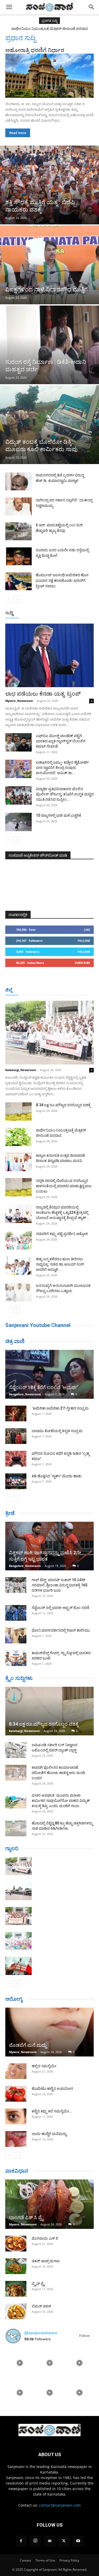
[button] (9, 7)
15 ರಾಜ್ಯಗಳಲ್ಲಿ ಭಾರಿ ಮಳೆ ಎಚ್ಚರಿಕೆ (58, 815)
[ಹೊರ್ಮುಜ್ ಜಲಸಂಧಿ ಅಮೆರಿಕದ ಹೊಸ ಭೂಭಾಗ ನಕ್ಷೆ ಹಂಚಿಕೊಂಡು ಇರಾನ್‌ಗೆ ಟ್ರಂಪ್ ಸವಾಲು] (18, 581)
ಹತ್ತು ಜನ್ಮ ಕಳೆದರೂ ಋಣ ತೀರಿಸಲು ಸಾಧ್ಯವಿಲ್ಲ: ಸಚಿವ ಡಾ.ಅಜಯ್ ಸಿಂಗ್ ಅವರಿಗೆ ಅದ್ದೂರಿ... (60, 1264)
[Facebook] (21, 2541)
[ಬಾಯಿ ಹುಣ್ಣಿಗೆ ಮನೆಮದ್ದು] (16, 2139)
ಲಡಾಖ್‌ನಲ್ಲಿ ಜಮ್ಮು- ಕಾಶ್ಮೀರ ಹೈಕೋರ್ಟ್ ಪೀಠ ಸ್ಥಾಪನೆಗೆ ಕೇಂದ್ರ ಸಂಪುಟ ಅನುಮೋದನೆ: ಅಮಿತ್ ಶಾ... (62, 768)
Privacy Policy (69, 2560)
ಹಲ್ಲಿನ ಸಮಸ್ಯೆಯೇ (44, 2066)
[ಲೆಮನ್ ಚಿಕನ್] (16, 2311)
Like (87, 930)
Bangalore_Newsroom (25, 1394)
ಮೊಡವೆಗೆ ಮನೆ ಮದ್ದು (28, 2045)
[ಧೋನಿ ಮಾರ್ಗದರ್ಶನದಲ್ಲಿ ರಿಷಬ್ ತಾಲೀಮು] (16, 1636)
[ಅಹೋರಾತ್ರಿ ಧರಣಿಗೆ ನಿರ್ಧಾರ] (49, 76)
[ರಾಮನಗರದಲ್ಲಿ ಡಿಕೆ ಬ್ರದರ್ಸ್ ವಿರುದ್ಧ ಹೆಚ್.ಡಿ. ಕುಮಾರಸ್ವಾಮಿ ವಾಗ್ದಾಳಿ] (18, 482)
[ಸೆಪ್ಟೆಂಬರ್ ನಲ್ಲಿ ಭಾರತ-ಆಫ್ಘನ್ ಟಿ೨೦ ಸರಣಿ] (16, 1613)
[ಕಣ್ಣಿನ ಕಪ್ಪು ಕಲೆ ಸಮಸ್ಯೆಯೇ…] (16, 2116)
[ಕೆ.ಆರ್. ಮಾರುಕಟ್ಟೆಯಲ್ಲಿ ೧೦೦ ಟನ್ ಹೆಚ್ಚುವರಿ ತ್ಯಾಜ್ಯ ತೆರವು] (18, 531)
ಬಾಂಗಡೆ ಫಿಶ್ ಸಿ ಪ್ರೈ (26, 2217)
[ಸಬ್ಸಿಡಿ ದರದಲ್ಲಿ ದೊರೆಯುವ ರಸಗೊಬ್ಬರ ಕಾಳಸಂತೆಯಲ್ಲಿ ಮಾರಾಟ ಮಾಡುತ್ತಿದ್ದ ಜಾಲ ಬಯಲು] (18, 1187)
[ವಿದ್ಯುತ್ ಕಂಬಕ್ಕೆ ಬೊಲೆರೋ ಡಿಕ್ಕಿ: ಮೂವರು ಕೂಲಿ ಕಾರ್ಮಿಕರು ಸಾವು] (49, 425)
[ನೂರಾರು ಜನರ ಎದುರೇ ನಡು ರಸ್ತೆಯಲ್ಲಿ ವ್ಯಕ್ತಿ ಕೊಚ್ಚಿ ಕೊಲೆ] (18, 556)
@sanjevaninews (41, 2333)
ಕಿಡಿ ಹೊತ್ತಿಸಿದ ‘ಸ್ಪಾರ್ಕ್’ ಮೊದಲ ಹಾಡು (57, 1476)
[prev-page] (9, 599)
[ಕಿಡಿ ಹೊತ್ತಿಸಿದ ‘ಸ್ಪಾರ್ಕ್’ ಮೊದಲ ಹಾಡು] (16, 1481)
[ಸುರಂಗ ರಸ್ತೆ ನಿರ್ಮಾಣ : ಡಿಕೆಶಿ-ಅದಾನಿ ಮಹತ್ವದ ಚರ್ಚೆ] (49, 345)
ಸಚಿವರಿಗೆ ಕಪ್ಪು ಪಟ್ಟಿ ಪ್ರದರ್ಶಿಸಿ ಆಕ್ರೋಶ (62, 1234)
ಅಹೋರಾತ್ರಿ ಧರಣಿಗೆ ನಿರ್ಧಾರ (35, 50)
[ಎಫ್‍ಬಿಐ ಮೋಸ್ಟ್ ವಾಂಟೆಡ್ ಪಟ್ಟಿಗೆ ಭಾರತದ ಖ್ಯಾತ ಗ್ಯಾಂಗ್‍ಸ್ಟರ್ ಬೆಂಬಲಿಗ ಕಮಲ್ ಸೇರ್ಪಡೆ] (18, 742)
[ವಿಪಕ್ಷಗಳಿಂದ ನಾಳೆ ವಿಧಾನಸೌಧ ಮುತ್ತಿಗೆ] (49, 265)
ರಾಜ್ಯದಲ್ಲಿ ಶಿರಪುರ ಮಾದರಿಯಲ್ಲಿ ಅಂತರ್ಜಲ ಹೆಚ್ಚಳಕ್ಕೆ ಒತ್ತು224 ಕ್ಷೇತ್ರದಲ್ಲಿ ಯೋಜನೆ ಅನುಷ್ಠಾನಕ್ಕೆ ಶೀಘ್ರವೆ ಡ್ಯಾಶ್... (63, 1212)
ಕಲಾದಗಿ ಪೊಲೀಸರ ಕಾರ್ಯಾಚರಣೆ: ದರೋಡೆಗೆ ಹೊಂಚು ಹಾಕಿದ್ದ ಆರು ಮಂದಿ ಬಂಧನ (58, 1773)
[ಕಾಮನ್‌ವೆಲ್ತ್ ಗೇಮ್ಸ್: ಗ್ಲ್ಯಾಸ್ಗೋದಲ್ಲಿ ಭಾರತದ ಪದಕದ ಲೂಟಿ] (16, 1658)
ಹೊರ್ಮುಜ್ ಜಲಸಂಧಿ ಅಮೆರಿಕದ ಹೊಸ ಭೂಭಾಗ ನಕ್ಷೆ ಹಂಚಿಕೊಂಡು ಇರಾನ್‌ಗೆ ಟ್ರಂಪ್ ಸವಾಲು (62, 580)
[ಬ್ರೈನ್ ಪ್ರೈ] (16, 2289)
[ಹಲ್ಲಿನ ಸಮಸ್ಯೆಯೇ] (16, 2071)
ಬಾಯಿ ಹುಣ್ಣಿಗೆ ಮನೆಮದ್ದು (49, 2134)
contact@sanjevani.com (60, 2505)
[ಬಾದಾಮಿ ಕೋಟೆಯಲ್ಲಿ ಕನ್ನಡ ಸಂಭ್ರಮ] (16, 1436)
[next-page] (17, 599)
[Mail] (50, 2541)
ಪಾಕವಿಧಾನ (17, 2171)
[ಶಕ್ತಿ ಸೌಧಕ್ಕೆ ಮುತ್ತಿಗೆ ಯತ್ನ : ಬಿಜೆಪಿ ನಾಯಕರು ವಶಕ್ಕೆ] (49, 185)
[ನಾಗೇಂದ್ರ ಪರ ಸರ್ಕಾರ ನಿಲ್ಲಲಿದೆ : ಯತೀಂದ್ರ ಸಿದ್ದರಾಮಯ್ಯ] (18, 507)
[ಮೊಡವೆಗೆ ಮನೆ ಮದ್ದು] (49, 2032)
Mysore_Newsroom (19, 701)
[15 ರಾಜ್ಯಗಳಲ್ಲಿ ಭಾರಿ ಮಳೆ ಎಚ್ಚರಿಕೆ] (18, 822)
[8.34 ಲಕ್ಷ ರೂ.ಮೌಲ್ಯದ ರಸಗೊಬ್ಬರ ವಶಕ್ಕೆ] (18, 1112)
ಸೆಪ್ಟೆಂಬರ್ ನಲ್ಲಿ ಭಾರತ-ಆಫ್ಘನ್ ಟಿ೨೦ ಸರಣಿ (60, 1608)
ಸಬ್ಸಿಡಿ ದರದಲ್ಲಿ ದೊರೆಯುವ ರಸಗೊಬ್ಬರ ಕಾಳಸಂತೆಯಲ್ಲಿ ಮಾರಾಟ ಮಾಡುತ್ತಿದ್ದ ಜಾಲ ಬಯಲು (64, 1186)
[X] (64, 2541)
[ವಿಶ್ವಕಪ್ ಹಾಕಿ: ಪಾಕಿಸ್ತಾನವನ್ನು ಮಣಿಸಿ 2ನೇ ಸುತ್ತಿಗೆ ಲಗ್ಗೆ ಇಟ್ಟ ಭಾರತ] (49, 1546)
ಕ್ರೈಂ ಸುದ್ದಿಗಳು (19, 1678)
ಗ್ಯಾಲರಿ (12, 1848)
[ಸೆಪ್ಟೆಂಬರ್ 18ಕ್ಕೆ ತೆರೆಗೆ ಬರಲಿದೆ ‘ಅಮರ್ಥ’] (49, 1374)
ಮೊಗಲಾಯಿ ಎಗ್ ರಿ (45, 2238)
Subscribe (82, 963)
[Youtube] (78, 2541)
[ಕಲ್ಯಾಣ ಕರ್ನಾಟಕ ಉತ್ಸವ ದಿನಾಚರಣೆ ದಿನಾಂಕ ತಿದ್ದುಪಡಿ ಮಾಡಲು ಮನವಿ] (18, 1162)
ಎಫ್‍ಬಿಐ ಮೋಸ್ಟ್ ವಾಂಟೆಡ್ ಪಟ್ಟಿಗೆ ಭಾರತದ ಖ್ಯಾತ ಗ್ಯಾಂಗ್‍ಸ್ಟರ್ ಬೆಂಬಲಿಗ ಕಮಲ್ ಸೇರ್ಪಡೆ (61, 741)
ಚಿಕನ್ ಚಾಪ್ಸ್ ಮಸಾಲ (46, 2261)
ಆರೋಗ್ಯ (14, 1999)
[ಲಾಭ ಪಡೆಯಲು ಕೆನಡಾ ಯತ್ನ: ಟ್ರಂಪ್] (49, 655)
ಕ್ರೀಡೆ (10, 1513)
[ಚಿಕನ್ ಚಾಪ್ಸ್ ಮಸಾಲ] (16, 2266)
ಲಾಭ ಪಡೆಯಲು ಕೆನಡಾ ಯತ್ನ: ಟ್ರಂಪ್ (43, 694)
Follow (84, 941)
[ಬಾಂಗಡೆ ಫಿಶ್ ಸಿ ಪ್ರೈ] (49, 2204)
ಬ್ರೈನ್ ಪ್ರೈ (38, 2284)
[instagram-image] (20, 2362)
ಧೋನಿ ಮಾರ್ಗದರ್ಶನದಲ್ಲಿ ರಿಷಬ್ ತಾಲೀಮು (61, 1630)
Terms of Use (45, 2560)
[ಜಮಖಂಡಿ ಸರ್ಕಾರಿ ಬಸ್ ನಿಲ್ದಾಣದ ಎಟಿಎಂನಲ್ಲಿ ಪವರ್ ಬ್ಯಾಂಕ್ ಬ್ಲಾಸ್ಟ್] (16, 1750)
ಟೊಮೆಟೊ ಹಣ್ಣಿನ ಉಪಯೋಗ (52, 2089)
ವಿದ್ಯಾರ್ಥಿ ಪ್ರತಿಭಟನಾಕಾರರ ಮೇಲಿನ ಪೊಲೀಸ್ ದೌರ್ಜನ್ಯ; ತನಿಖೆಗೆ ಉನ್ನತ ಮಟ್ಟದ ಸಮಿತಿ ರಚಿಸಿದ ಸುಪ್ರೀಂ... (65, 794)
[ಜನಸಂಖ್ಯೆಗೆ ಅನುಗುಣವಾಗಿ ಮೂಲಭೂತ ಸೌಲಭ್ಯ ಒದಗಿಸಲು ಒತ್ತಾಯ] (18, 1292)
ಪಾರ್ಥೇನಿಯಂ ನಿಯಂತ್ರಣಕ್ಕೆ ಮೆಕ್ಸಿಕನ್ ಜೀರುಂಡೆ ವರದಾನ (50, 29)
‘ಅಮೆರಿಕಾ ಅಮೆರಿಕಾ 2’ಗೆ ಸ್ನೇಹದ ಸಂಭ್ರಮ (60, 1408)
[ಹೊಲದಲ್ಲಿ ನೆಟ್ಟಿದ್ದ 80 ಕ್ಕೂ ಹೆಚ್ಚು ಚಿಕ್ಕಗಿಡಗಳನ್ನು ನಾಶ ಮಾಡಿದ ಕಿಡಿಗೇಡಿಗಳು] (16, 1828)
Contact (25, 2560)
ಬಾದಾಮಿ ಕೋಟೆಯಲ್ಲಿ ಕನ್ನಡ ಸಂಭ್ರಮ (57, 1431)
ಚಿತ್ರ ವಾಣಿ (15, 1341)
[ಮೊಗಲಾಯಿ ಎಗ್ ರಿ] (16, 2244)
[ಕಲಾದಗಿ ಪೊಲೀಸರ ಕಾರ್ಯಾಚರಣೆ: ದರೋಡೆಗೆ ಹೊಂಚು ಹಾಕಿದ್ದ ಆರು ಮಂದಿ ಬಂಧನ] (16, 1773)
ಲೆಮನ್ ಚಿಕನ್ (41, 2306)
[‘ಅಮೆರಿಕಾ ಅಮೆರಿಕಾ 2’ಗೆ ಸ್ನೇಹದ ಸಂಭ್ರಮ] (16, 1413)
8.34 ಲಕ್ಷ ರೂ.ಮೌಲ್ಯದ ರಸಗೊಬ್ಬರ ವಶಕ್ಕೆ (63, 1105)
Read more (18, 133)
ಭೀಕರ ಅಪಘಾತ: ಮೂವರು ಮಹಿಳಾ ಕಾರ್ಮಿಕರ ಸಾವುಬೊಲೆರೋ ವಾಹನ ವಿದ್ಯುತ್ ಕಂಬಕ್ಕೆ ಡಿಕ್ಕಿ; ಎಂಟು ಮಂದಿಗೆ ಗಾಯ (61, 1801)
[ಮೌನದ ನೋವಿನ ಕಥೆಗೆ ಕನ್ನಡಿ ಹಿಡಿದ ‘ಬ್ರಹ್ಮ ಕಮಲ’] (16, 1459)
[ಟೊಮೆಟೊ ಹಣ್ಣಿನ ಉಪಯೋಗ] (16, 2094)
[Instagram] (35, 2541)
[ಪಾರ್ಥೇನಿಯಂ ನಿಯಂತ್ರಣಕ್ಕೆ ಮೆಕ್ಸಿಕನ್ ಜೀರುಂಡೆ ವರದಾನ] (18, 1137)
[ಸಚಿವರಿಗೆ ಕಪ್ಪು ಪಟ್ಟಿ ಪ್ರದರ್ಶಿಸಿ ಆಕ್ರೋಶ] (18, 1240)
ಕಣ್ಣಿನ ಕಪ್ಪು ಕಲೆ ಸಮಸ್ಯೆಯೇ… (52, 2111)
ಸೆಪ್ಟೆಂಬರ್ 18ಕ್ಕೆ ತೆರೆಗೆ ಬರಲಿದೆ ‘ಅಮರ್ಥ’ (44, 1387)
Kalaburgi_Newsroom (21, 1070)
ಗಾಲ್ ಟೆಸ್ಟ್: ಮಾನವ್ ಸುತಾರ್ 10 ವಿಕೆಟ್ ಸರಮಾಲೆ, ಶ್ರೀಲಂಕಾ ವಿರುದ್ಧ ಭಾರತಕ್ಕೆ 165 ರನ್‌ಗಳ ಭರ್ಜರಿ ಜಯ (60, 1585)
